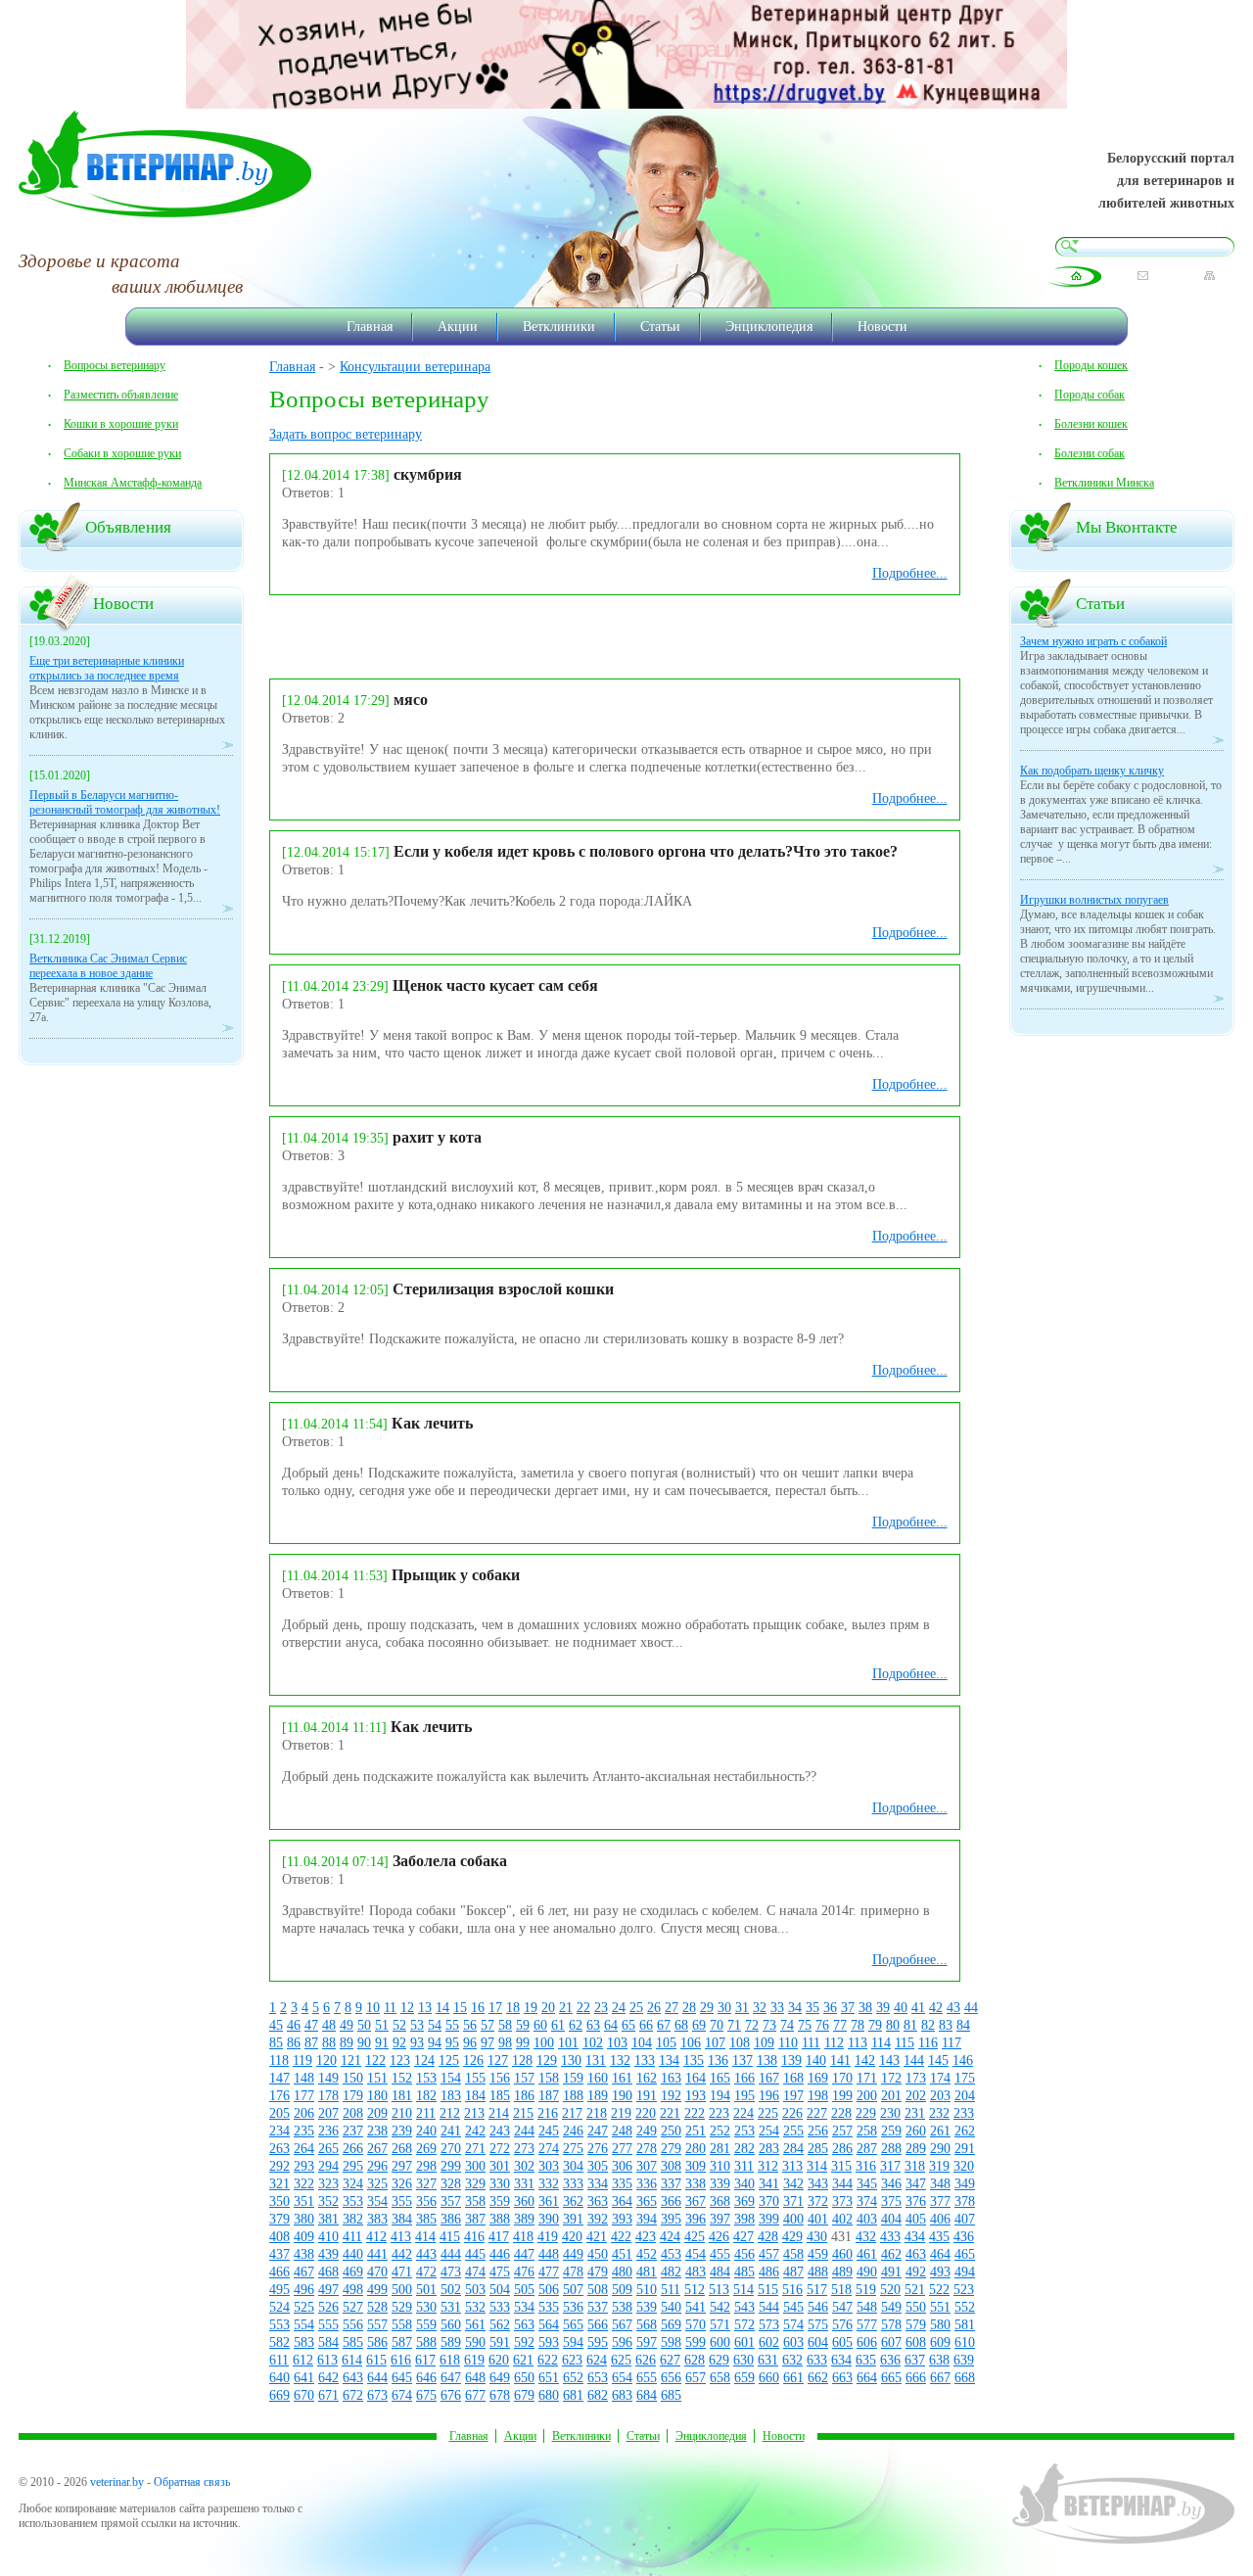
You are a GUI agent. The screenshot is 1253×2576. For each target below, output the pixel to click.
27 (672, 2008)
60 (540, 2025)
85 (276, 2043)
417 (499, 2237)
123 (400, 2061)
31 (742, 2008)
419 (548, 2237)
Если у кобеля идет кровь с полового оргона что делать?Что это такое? (646, 851)
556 (353, 2325)
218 (597, 2113)
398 (744, 2219)
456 (744, 2254)
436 (964, 2237)
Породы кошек (1091, 365)
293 (304, 2166)
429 (792, 2237)
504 (500, 2290)
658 (720, 2378)
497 (328, 2290)
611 (279, 2360)
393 (622, 2219)
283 (769, 2149)
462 (891, 2254)
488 (818, 2272)
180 (377, 2096)
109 (764, 2043)
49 (347, 2025)
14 (442, 2008)
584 (328, 2342)
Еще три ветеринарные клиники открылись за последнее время (107, 668)
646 (426, 2378)
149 (328, 2078)
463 (916, 2254)
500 (402, 2290)
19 (531, 2008)
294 (328, 2166)
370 (769, 2201)
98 (505, 2043)
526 (328, 2307)
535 (549, 2307)
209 (377, 2113)
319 (939, 2166)
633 (817, 2360)
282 (744, 2149)
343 (818, 2184)
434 (915, 2237)
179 (353, 2096)
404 (891, 2219)
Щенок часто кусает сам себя (495, 985)
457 (769, 2254)
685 (671, 2395)
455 (720, 2254)
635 (866, 2360)
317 (890, 2166)
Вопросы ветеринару (115, 365)
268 (402, 2149)
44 (971, 2008)
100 (544, 2043)
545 (793, 2307)
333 (573, 2184)
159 (573, 2078)
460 (842, 2254)
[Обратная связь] (1143, 276)
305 (598, 2166)
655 (647, 2378)
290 (940, 2149)
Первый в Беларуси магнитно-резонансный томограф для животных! (125, 802)
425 (695, 2237)
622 (548, 2360)
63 (593, 2025)
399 (769, 2219)
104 (642, 2043)
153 (426, 2078)
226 (792, 2113)
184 (475, 2096)
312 (768, 2166)
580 (940, 2325)
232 (939, 2113)
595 (598, 2342)
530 (426, 2307)
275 (573, 2149)
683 (622, 2395)
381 (328, 2219)
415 (450, 2237)
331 (524, 2184)
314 (817, 2166)
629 (719, 2360)
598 (671, 2342)
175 (965, 2078)
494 (965, 2272)
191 (647, 2096)
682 (598, 2395)
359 (500, 2201)
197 (793, 2096)
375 (891, 2201)
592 (524, 2342)
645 (402, 2378)
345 (867, 2184)
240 (426, 2131)
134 (669, 2061)
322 (304, 2184)
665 (891, 2378)
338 (696, 2184)
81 (910, 2025)
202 (916, 2096)
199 (842, 2096)
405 (916, 2219)
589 (451, 2342)
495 (279, 2290)
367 (696, 2201)
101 (568, 2043)
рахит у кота (437, 1137)
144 (914, 2061)
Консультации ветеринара (415, 367)
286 (842, 2149)
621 (523, 2360)
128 (522, 2061)
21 (566, 2008)
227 (817, 2113)
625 (621, 2360)
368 (720, 2201)
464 (940, 2254)
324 (353, 2184)
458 (793, 2254)
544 (769, 2307)
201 (891, 2096)
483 (696, 2272)
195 (744, 2096)
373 (842, 2201)
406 (940, 2219)
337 (671, 2184)
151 (377, 2078)
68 (681, 2025)
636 (890, 2360)
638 (939, 2360)
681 (573, 2395)
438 (304, 2254)
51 (382, 2025)
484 (720, 2272)
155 (475, 2078)
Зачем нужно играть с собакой (1093, 641)
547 (842, 2307)
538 (622, 2307)
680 (549, 2395)
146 (963, 2061)
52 (399, 2025)
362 (573, 2201)
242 (475, 2131)
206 (304, 2113)
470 (377, 2272)
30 (724, 2008)
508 (598, 2290)
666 (916, 2378)
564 (549, 2325)
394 (647, 2219)
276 (598, 2149)
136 (718, 2061)
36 (830, 2008)
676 (451, 2395)
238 (377, 2131)
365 (647, 2201)
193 (696, 2096)
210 (402, 2113)
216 (548, 2113)
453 (671, 2254)
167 (769, 2078)
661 (793, 2378)
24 (619, 2008)
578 (891, 2325)
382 (353, 2219)
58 (505, 2025)
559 (426, 2325)
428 (768, 2237)
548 (867, 2307)
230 (890, 2113)
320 (964, 2166)
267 (377, 2149)
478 (573, 2272)
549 (891, 2307)
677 (475, 2395)
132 (620, 2061)
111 (811, 2043)
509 (622, 2290)
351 (304, 2201)
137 (743, 2061)
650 (524, 2378)
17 (495, 2008)
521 (915, 2290)
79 (875, 2025)
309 (696, 2166)
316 (866, 2166)
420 (572, 2237)
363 (598, 2201)
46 (294, 2025)
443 (426, 2254)
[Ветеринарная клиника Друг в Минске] (626, 105)
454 (696, 2254)
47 (311, 2025)
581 (965, 2325)
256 (818, 2131)
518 (841, 2290)
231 (915, 2113)
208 (353, 2113)
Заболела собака (450, 1861)
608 (916, 2342)
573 (769, 2325)
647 (451, 2378)
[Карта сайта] (1209, 276)
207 (328, 2113)
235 (304, 2131)
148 (304, 2078)
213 (474, 2113)
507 (573, 2290)
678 (500, 2395)
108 (740, 2043)
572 (744, 2325)
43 (953, 2008)
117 (951, 2043)
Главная (370, 326)
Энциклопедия (769, 326)
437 (279, 2254)
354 (377, 2201)
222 (695, 2113)
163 (671, 2078)
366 (671, 2201)
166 (744, 2078)
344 (842, 2184)
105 (666, 2043)
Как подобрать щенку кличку (1092, 771)
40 (901, 2008)
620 (499, 2360)
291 (965, 2149)
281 (720, 2149)
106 (691, 2043)
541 (696, 2307)
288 (891, 2149)
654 (622, 2378)
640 (279, 2378)
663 (842, 2378)
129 (547, 2061)
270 (451, 2149)
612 (303, 2360)
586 (377, 2342)
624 (597, 2360)
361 (549, 2201)
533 (500, 2307)
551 (940, 2307)
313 (792, 2166)
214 (499, 2113)
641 (304, 2378)
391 (573, 2219)
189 (598, 2096)
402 (842, 2219)
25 (636, 2008)
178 (328, 2096)
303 (549, 2166)
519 (866, 2290)
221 (670, 2113)
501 (426, 2290)
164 (696, 2078)
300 (475, 2166)
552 (965, 2307)
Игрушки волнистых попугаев (1094, 900)
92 (399, 2043)
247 (598, 2131)
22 (583, 2008)
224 (743, 2113)
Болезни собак (1090, 453)
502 (451, 2290)
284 (793, 2149)
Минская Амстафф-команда (133, 483)
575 (818, 2325)
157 (524, 2078)
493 (940, 2272)
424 (670, 2237)
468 (328, 2272)
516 (792, 2290)
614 (352, 2360)
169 (818, 2078)
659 (744, 2378)
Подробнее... (910, 573)
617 (425, 2360)
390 (549, 2219)
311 (744, 2166)
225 (768, 2113)
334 (598, 2184)
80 (893, 2025)
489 (842, 2272)
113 (858, 2043)
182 (426, 2096)
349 (965, 2184)
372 (818, 2201)
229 (866, 2113)
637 (915, 2360)
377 (940, 2201)
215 (523, 2113)
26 (654, 2008)
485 (744, 2272)
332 (549, 2184)
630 (743, 2360)
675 (426, 2395)
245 (549, 2131)
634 (841, 2360)
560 (451, 2325)
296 (377, 2166)
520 (890, 2290)
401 (818, 2219)
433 (890, 2237)
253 (744, 2131)
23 (601, 2008)
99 (523, 2043)
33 (777, 2008)
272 (500, 2149)
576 (842, 2325)
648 (475, 2378)
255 (793, 2131)
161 (622, 2078)
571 (720, 2325)
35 (812, 2008)
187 (549, 2096)
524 (279, 2307)
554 (304, 2325)
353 (353, 2201)
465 (965, 2254)
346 (891, 2184)
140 (816, 2061)
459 (818, 2254)
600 (720, 2342)
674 (402, 2395)
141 (840, 2061)
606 (867, 2342)
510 (647, 2290)
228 (841, 2113)
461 (867, 2254)
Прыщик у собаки (456, 1575)
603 (793, 2342)
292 (279, 2166)
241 (451, 2131)
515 (768, 2290)
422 (621, 2237)
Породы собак (1090, 395)
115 (905, 2043)
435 (939, 2237)
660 (769, 2378)
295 (353, 2166)
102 (593, 2043)
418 (523, 2237)
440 (353, 2254)
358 (475, 2201)
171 (867, 2078)
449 (573, 2254)
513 (719, 2290)
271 (475, 2149)
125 (449, 2061)
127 (498, 2061)
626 (646, 2360)
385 (426, 2219)
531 (451, 2307)
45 (276, 2025)
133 (645, 2061)
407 (965, 2219)
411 (352, 2237)
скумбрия (428, 474)
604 (818, 2342)
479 (598, 2272)
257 (842, 2131)
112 (834, 2043)
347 (916, 2184)
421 (597, 2237)
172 (891, 2078)
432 (866, 2237)
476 (524, 2272)
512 (695, 2290)
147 (279, 2078)
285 (818, 2149)
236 (328, 2131)
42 (936, 2008)
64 (611, 2025)
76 (822, 2025)
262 (965, 2131)
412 (376, 2237)
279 (671, 2149)
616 (401, 2360)
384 (402, 2219)
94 (435, 2043)
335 (622, 2184)
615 (376, 2360)
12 (407, 2008)
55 (452, 2025)
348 (940, 2184)
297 (402, 2166)
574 (793, 2325)
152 (402, 2078)
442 (402, 2254)
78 (858, 2025)
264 (304, 2149)
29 (707, 2008)
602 (769, 2342)
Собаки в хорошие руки (122, 453)
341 (769, 2184)
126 (473, 2061)
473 (451, 2272)
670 (304, 2395)
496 (304, 2290)
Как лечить (432, 1423)
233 (964, 2113)
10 (373, 2008)
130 (571, 2061)
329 (475, 2184)
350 (279, 2201)
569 (671, 2325)
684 (647, 2395)
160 (598, 2078)
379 (279, 2219)
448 (549, 2254)
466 (279, 2272)
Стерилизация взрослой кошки (503, 1289)
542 (720, 2307)
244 (524, 2131)
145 (938, 2061)
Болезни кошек (1091, 424)
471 (402, 2272)
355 (402, 2201)
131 (596, 2061)
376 (916, 2201)
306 (622, 2166)
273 (524, 2149)
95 (452, 2043)
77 (840, 2025)
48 (329, 2025)
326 (402, 2184)
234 (279, 2131)
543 (744, 2307)
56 (470, 2025)
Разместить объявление (121, 395)
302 (524, 2166)
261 (940, 2131)
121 (351, 2061)
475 (500, 2272)
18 (513, 2008)
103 (617, 2043)
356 (426, 2201)
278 (647, 2149)
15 (460, 2008)
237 (353, 2131)
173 (916, 2078)
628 (695, 2360)
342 (793, 2184)
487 (793, 2272)
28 (689, 2008)
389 (524, 2219)
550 (916, 2307)
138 (767, 2061)
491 (891, 2272)
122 (375, 2061)
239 (402, 2131)
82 (928, 2025)
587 (402, 2342)
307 (647, 2166)
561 (475, 2325)
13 (425, 2008)
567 (622, 2325)
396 (696, 2219)
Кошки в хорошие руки (121, 424)
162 (647, 2078)
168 (793, 2078)
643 (353, 2378)
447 (524, 2254)
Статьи (660, 326)
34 (795, 2008)
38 (865, 2008)
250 (671, 2131)
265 (328, 2149)
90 (364, 2043)
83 (946, 2025)
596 (622, 2342)
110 (788, 2043)
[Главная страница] (1076, 276)
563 (524, 2325)
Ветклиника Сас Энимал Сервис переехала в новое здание (108, 966)
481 (647, 2272)
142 (865, 2061)
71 (734, 2025)
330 (500, 2184)
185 (500, 2096)
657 (696, 2378)
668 (965, 2378)
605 (842, 2342)
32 (760, 2008)
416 (474, 2237)
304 (573, 2166)
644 (377, 2378)
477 (549, 2272)
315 (841, 2166)
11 (390, 2008)
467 (304, 2272)
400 (793, 2219)
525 (304, 2307)
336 (647, 2184)
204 (965, 2096)
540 (671, 2307)
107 (715, 2043)
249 (647, 2131)
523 (964, 2290)
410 (328, 2237)
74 (787, 2025)
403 (867, 2219)
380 (304, 2219)
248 (622, 2131)
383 (377, 2219)
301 (500, 2166)
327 (426, 2184)
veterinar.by (117, 2482)
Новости (882, 326)
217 (572, 2113)
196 (769, 2096)
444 (451, 2254)
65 (628, 2025)
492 (916, 2272)
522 (939, 2290)
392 (598, 2219)
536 (573, 2307)
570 (696, 2325)
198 (818, 2096)
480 (622, 2272)
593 (549, 2342)
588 (426, 2342)
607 (891, 2342)
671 (328, 2395)
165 (720, 2078)
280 (696, 2149)
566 (598, 2325)
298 (426, 2166)
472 (426, 2272)
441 (377, 2254)
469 (353, 2272)
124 (424, 2061)
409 (304, 2237)
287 (867, 2149)
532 (475, 2307)
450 (598, 2254)
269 (426, 2149)
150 (353, 2078)
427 (743, 2237)
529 (402, 2307)
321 (279, 2184)
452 (647, 2254)
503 (475, 2290)
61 (558, 2025)
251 (696, 2131)
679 (524, 2395)
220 (646, 2113)
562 (500, 2325)
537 (598, 2307)
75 (805, 2025)
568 (647, 2325)
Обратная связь (192, 2482)
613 (327, 2360)
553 (279, 2325)
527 (353, 2307)
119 (302, 2061)
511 (671, 2290)
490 (867, 2272)
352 (328, 2201)
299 (451, 2166)
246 (573, 2131)
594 (573, 2342)
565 (573, 2325)
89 (347, 2043)
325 (377, 2184)
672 (353, 2395)
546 (818, 2307)
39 (883, 2008)
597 (647, 2342)
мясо (411, 700)
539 (647, 2307)
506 (549, 2290)
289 (916, 2149)
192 (671, 2096)
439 (328, 2254)
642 (328, 2378)
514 (743, 2290)
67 (664, 2025)
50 (364, 2025)
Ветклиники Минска (1104, 483)
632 (792, 2360)
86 (294, 2043)
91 (382, 2043)
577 (867, 2325)
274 (549, 2149)
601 (744, 2342)
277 (622, 2149)
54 (435, 2025)
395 (671, 2219)
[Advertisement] (498, 634)
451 (622, 2254)
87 (311, 2043)
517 (817, 2290)
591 (500, 2342)
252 (720, 2131)
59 (523, 2025)
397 (720, 2219)
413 (401, 2237)
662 (818, 2378)
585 (353, 2342)
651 (549, 2378)
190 (622, 2096)
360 (524, 2201)
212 (450, 2113)
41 (918, 2008)
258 (867, 2131)
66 (646, 2025)
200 (867, 2096)
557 (377, 2325)
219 (621, 2113)
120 (326, 2061)
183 (451, 2096)
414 (425, 2237)
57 (487, 2025)
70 (717, 2025)
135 (694, 2061)
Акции (458, 326)
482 (671, 2272)
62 (576, 2025)
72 (752, 2025)
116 (928, 2043)
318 (915, 2166)
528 (377, 2307)
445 (475, 2254)
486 (769, 2272)
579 (916, 2325)
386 (451, 2219)
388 (500, 2219)
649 (500, 2378)
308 (671, 2166)
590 (475, 2342)
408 (279, 2237)
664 (867, 2378)
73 (769, 2025)
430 (817, 2237)
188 (573, 2096)
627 (670, 2360)
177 (304, 2096)
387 (475, 2219)
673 (377, 2395)
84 (963, 2025)
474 (475, 2272)
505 (524, 2290)
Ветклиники (559, 326)
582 (279, 2342)
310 (720, 2166)
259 (891, 2131)
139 (791, 2061)
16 (478, 2008)
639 (964, 2360)
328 (451, 2184)
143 (889, 2061)
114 (881, 2043)
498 (353, 2290)
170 (842, 2078)
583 (304, 2342)
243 (500, 2131)
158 (549, 2078)
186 (524, 2096)
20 (548, 2008)
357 (451, 2201)
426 (719, 2237)
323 (328, 2184)
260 (916, 2131)
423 (646, 2237)
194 (720, 2096)
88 (329, 2043)
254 (769, 2131)
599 (696, 2342)
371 (793, 2201)
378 (965, 2201)
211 (426, 2113)
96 (470, 2043)
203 (940, 2096)
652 (573, 2378)
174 (940, 2078)
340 (744, 2184)
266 (353, 2149)
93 (417, 2043)
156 (500, 2078)
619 (474, 2360)
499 (377, 2290)
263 (279, 2149)
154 (451, 2078)
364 (622, 2201)
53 (417, 2025)
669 (279, 2395)
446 (500, 2254)
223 (719, 2113)
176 (279, 2096)
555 (328, 2325)
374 (867, 2201)
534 (524, 2307)
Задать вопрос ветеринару (346, 434)
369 (744, 2201)
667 (940, 2378)
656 (671, 2378)
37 (848, 2008)
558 (402, 2325)
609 (940, 2342)
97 (487, 2043)
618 (450, 2360)
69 (699, 2025)
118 (279, 2061)
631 (768, 2360)
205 (279, 2113)
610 (965, 2342)
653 (598, 2378)
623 (572, 2360)
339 (720, 2184)
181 (402, 2096)
